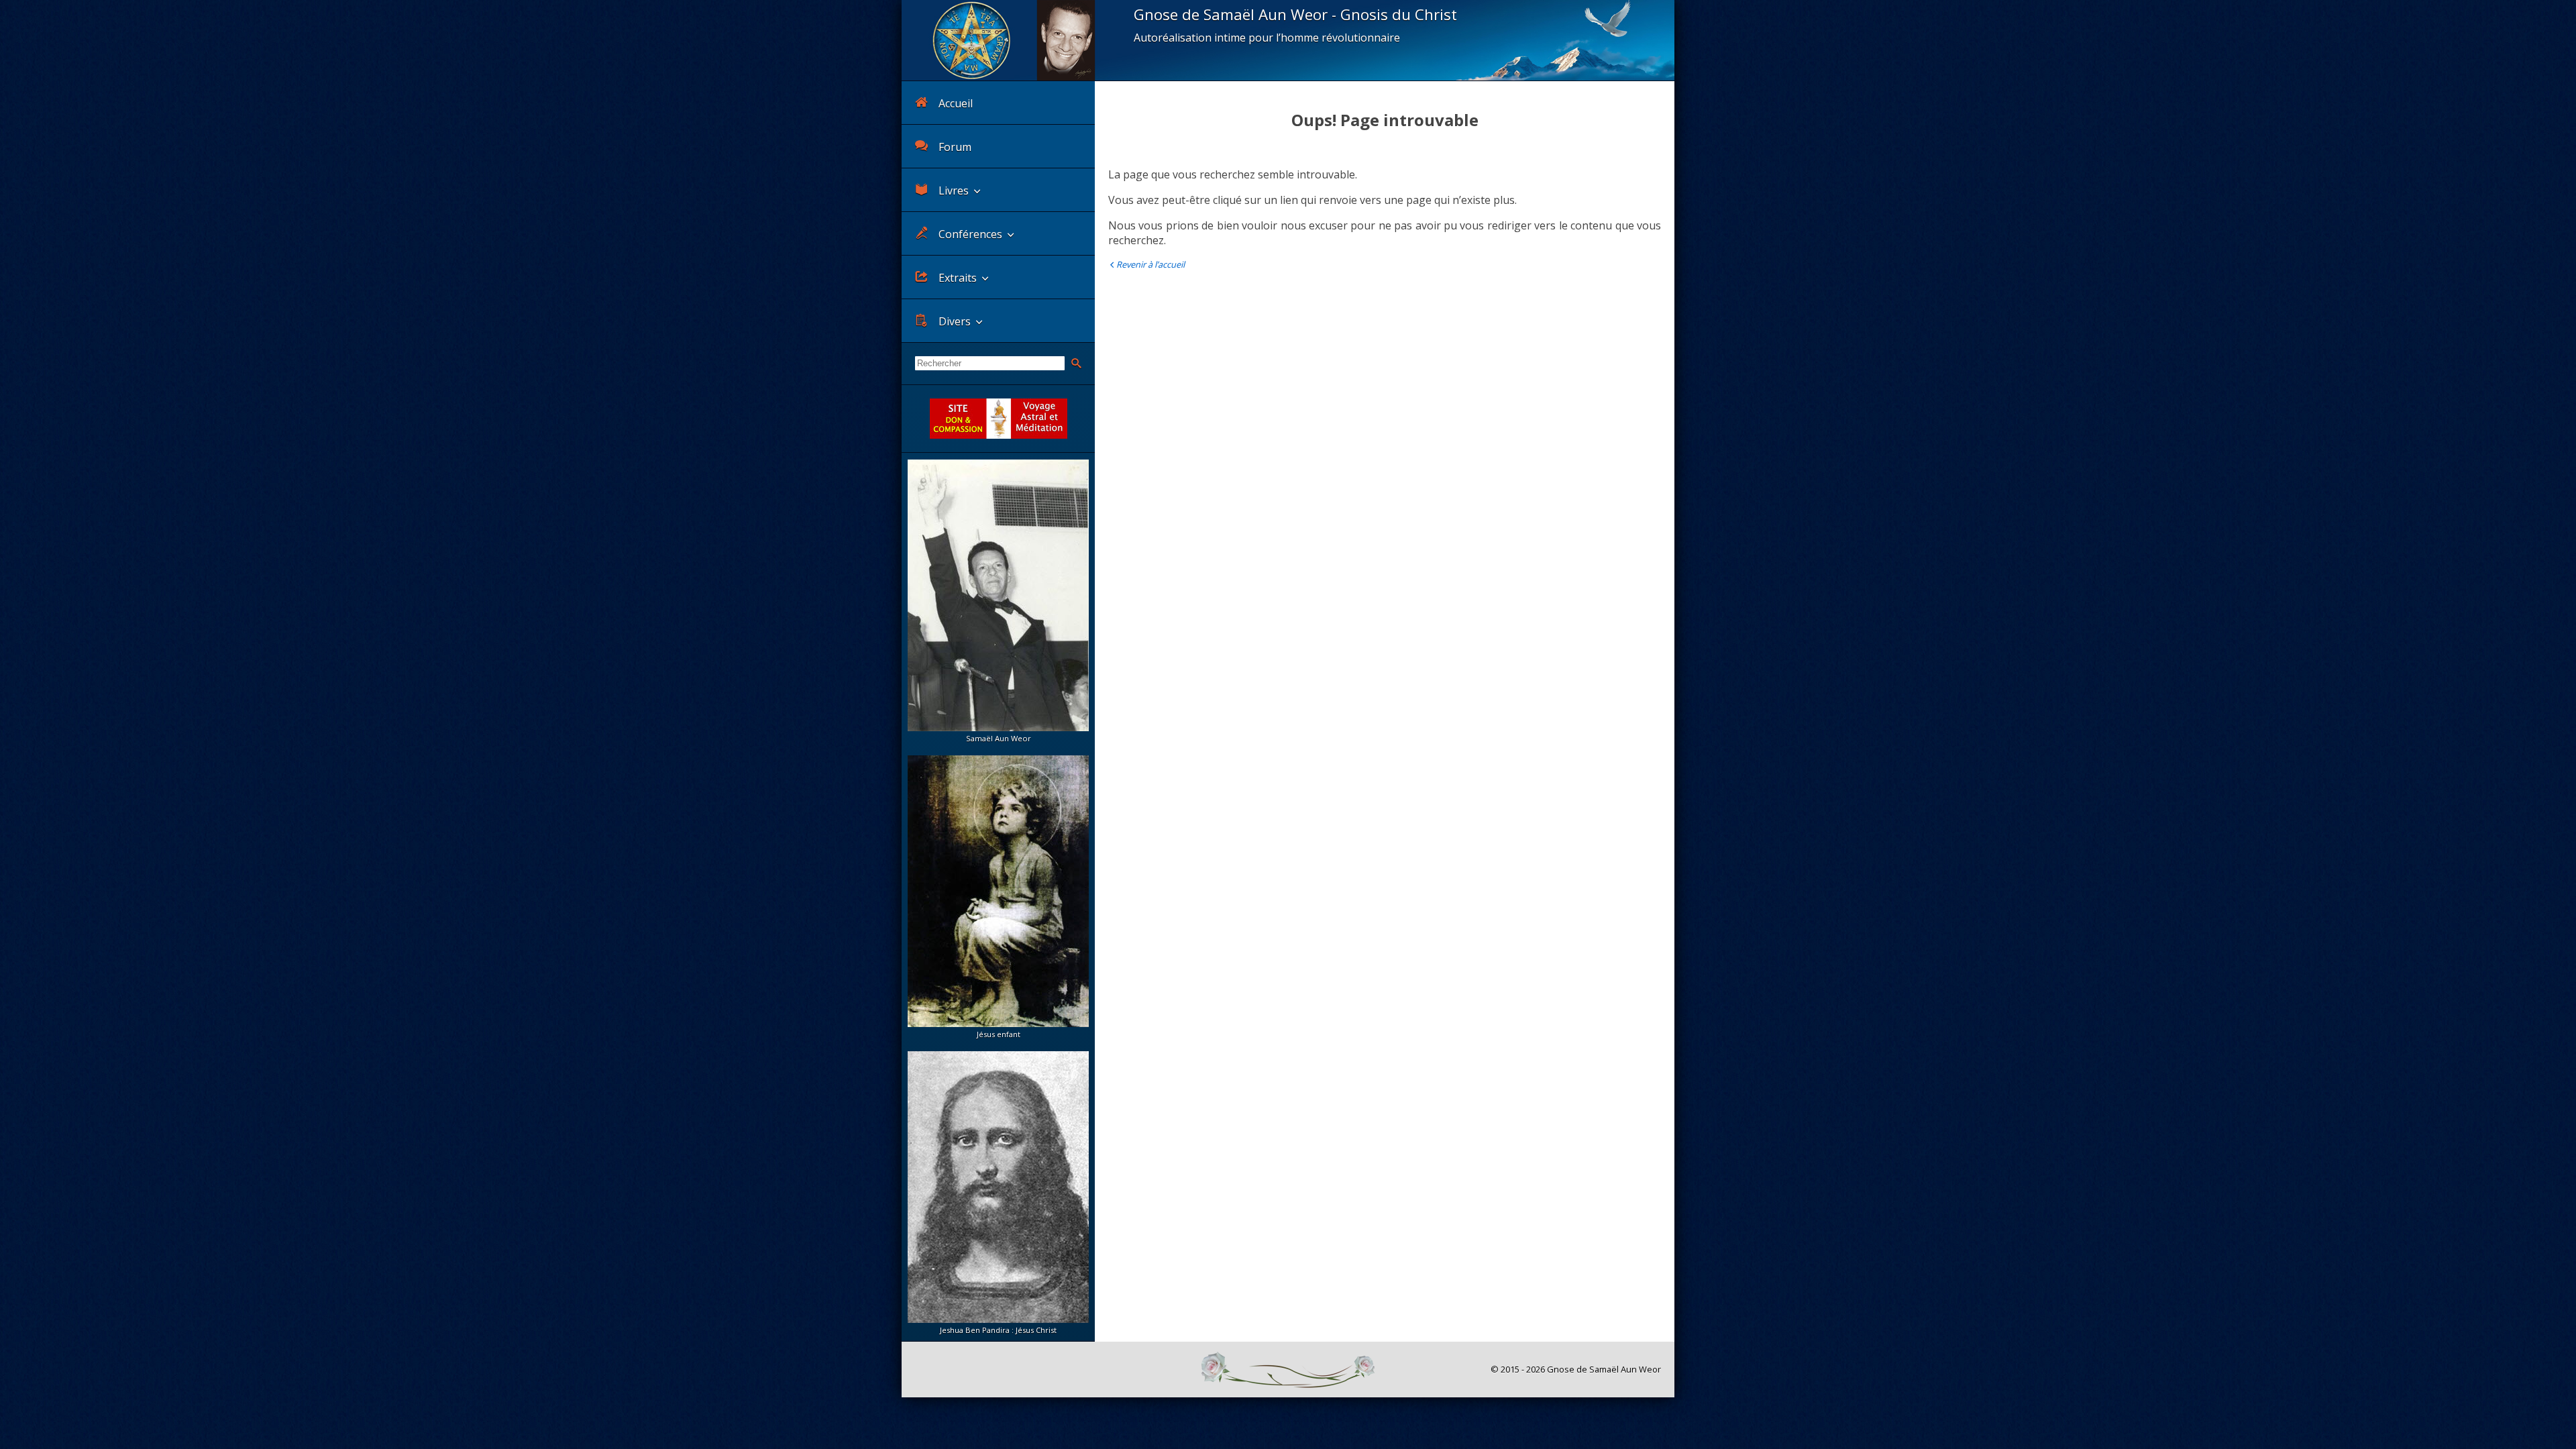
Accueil (956, 103)
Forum (955, 147)
